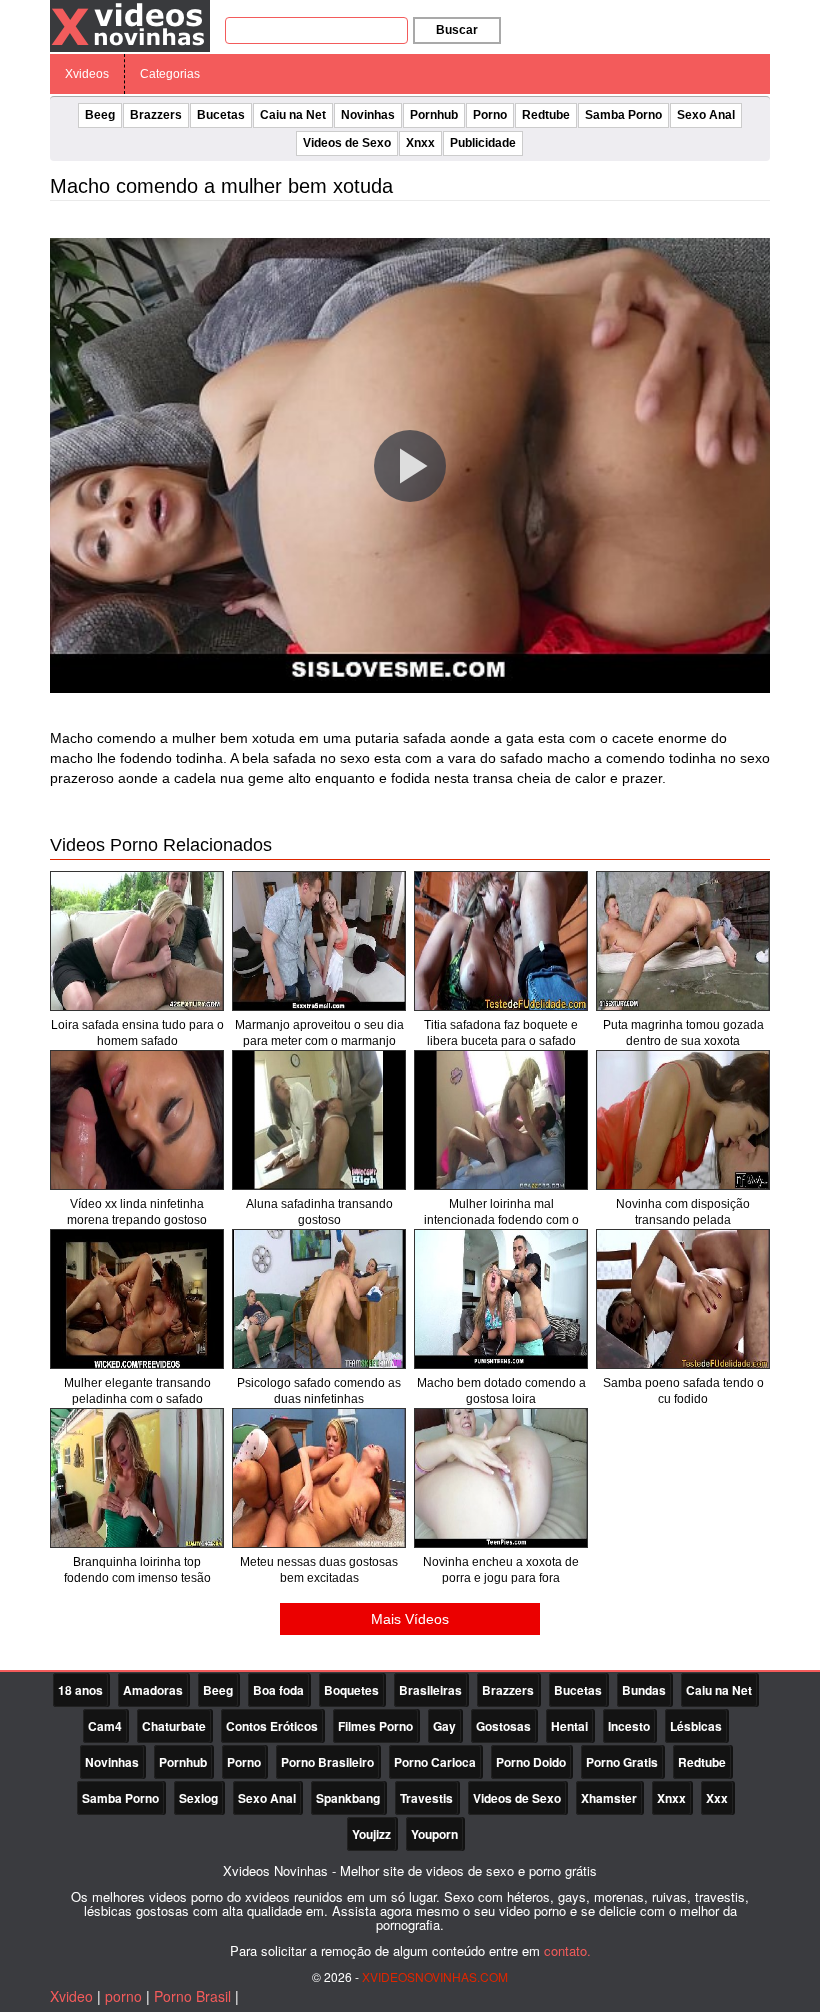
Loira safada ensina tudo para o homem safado (137, 1033)
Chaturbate (174, 1726)
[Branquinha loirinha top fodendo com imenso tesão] (137, 1478)
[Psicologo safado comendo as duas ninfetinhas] (319, 1299)
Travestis (426, 1798)
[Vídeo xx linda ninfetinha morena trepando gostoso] (137, 1120)
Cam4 (105, 1726)
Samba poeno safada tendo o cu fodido (683, 1391)
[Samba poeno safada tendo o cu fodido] (683, 1299)
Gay (444, 1726)
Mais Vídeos (410, 1619)
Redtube (546, 115)
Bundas (644, 1690)
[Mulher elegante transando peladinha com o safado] (137, 1299)
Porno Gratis (622, 1762)
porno (123, 1996)
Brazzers (156, 115)
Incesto (629, 1726)
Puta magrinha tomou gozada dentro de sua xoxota (683, 1033)
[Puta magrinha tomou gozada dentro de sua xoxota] (683, 941)
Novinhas (368, 115)
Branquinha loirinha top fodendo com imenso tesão (137, 1570)
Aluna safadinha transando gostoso (319, 1212)
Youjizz (371, 1834)
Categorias (170, 74)
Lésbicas (696, 1726)
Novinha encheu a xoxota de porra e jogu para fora (501, 1570)
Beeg (100, 115)
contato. (567, 1950)
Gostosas (503, 1726)
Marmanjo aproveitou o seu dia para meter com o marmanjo (319, 1033)
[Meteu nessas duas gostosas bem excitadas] (319, 1478)
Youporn (434, 1834)
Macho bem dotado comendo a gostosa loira (501, 1391)
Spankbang (348, 1798)
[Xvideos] (130, 25)
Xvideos (87, 74)
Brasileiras (430, 1690)
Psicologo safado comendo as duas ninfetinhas (319, 1391)
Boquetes (351, 1690)
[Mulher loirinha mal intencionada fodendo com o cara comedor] (501, 1120)
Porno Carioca (435, 1762)
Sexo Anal (706, 115)
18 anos (80, 1690)
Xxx (717, 1798)
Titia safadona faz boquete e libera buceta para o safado (501, 1033)
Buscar (457, 30)
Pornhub (434, 115)
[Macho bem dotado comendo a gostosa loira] (501, 1299)
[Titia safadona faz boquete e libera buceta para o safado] (501, 941)
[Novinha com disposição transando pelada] (683, 1120)
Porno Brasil (192, 1996)
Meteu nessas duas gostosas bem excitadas (319, 1570)
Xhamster (609, 1798)
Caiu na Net (293, 115)
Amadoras (153, 1690)
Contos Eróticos (272, 1726)
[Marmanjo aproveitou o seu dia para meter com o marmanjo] (319, 941)
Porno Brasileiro (327, 1762)
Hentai (569, 1726)
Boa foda (278, 1690)
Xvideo (71, 1996)
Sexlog (198, 1798)
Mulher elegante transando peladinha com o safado (137, 1391)
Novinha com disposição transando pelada (683, 1212)
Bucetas (221, 115)
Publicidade (483, 143)
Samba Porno (623, 115)
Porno (490, 115)
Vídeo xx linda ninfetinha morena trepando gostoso (137, 1212)
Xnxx (420, 143)
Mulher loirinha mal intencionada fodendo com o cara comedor (501, 1220)
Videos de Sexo (347, 143)
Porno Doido (531, 1762)
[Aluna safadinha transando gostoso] (319, 1120)
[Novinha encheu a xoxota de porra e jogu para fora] (501, 1478)
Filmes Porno (375, 1726)
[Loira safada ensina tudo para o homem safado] (137, 941)
